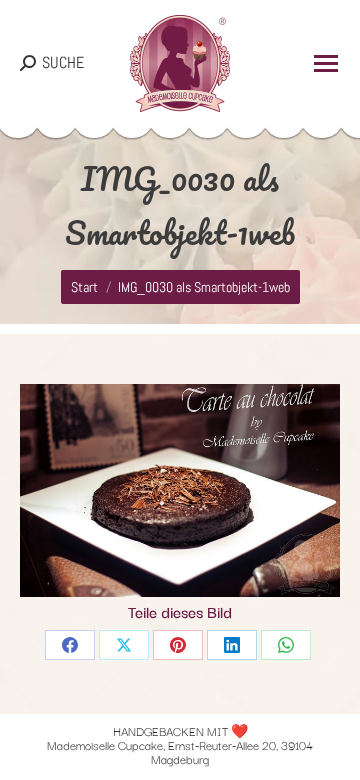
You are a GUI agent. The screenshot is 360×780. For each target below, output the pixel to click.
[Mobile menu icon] (326, 63)
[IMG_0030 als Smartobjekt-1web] (180, 490)
